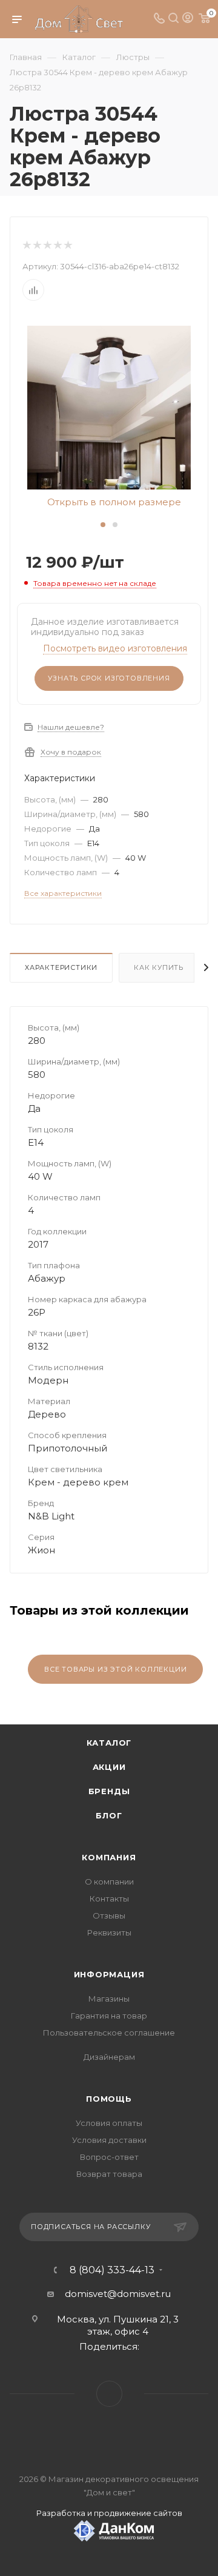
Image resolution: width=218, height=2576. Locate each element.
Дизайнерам (109, 2057)
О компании (109, 1882)
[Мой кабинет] (188, 19)
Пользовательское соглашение (109, 2033)
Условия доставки (109, 2140)
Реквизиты (109, 1932)
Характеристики (61, 967)
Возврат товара (109, 2174)
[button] (103, 525)
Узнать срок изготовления (109, 678)
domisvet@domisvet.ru (118, 2294)
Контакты (109, 1898)
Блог (109, 1815)
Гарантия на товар (109, 2016)
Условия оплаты (109, 2123)
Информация (109, 1974)
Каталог (109, 1743)
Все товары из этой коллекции (115, 1669)
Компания (109, 1857)
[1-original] (109, 407)
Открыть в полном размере (113, 502)
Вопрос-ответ (109, 2157)
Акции (109, 1767)
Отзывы (109, 1915)
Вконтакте (109, 2394)
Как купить (159, 967)
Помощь (109, 2099)
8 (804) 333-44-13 (112, 2270)
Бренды (109, 1791)
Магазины (109, 1999)
